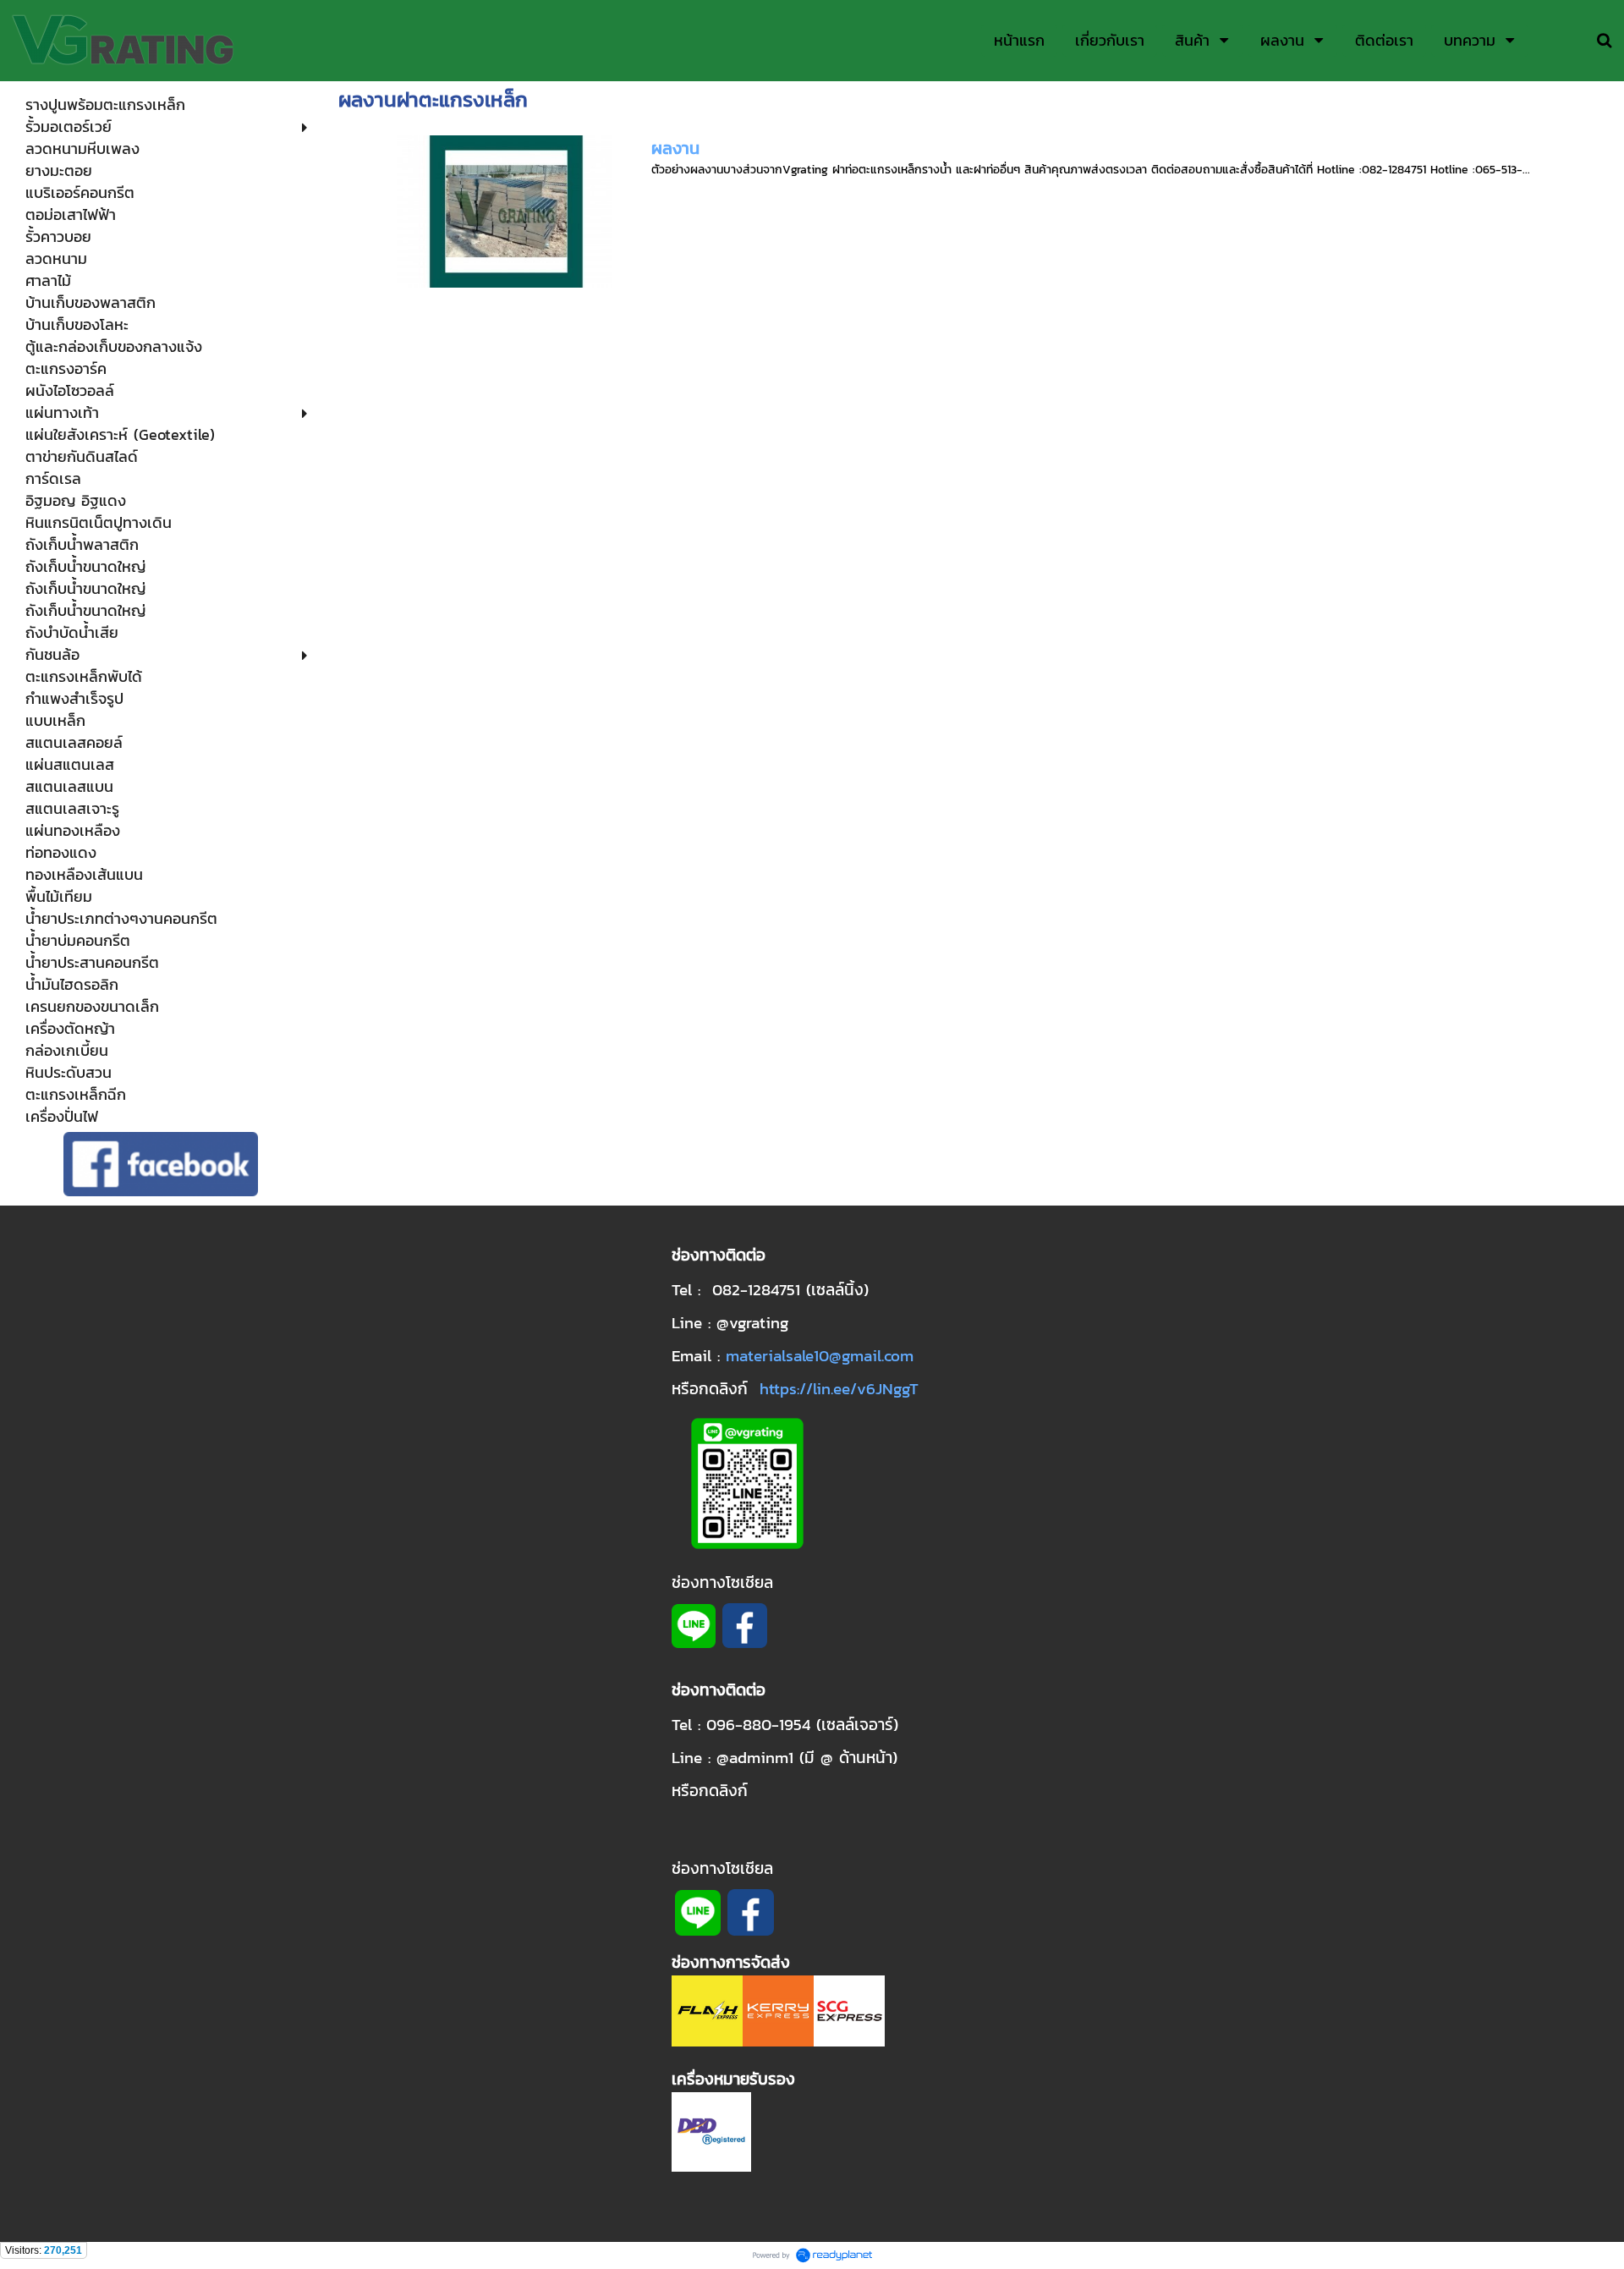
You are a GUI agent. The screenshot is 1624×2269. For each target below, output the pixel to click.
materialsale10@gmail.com (820, 1355)
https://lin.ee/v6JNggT (839, 1388)
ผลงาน (675, 148)
